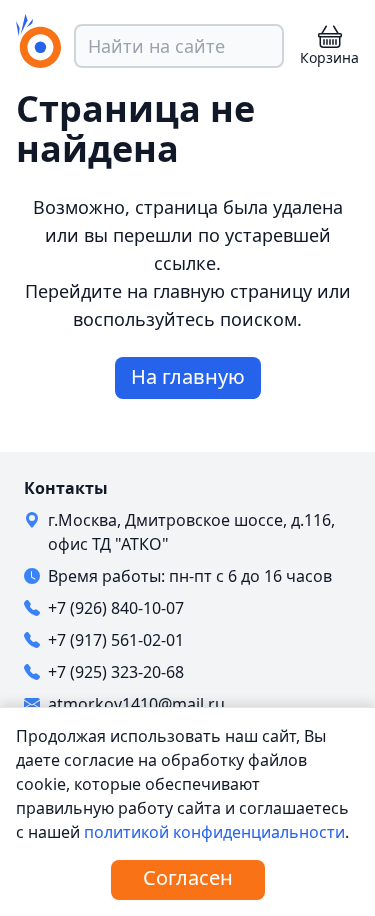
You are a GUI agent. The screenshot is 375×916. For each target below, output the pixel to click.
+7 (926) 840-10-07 (116, 608)
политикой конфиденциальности (214, 832)
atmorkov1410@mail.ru (136, 704)
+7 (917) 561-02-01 (116, 640)
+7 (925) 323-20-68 (116, 672)
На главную (188, 376)
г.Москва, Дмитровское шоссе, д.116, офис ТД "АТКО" (191, 532)
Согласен (188, 877)
